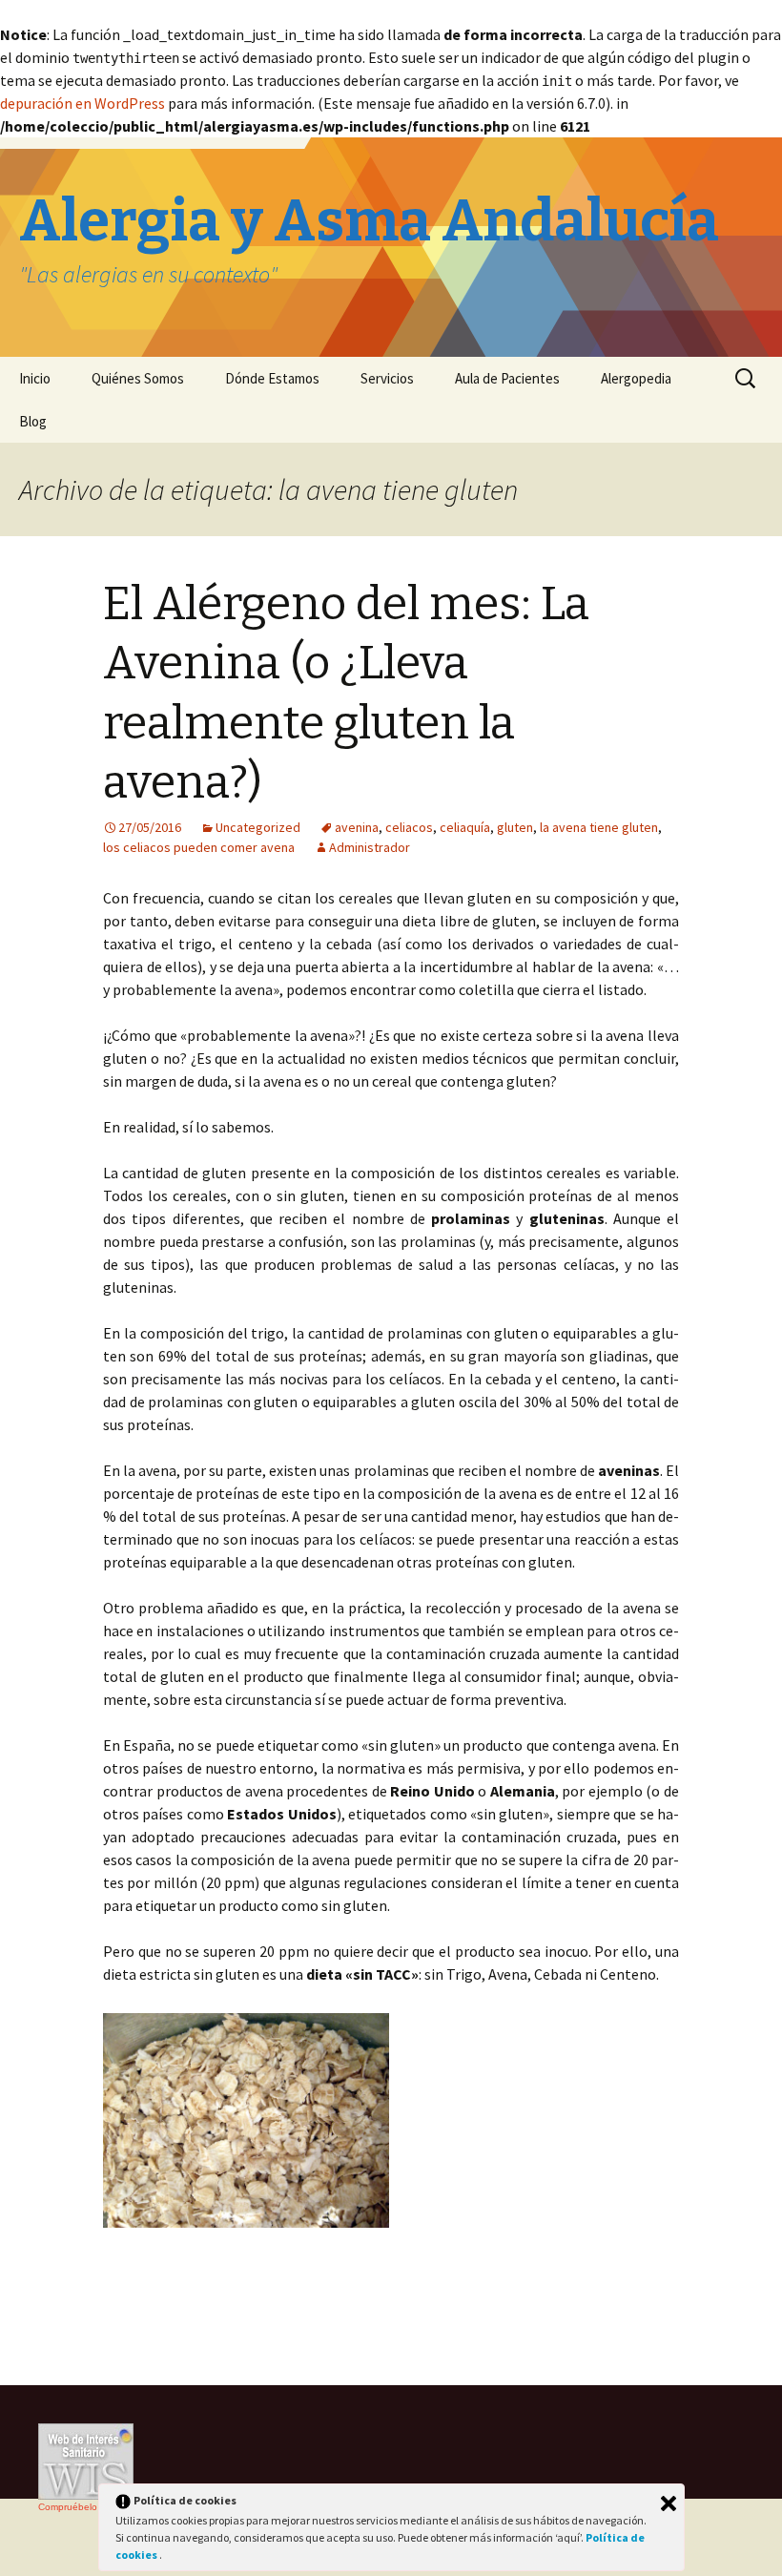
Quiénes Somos (138, 378)
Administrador (370, 847)
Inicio (35, 378)
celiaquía (465, 827)
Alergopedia (636, 378)
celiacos (409, 827)
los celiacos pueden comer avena (199, 847)
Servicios (387, 378)
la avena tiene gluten (599, 827)
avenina (357, 827)
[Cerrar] (669, 2503)
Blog (33, 421)
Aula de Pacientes (507, 378)
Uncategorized (258, 827)
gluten (515, 827)
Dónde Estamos (272, 378)
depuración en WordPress (82, 103)
